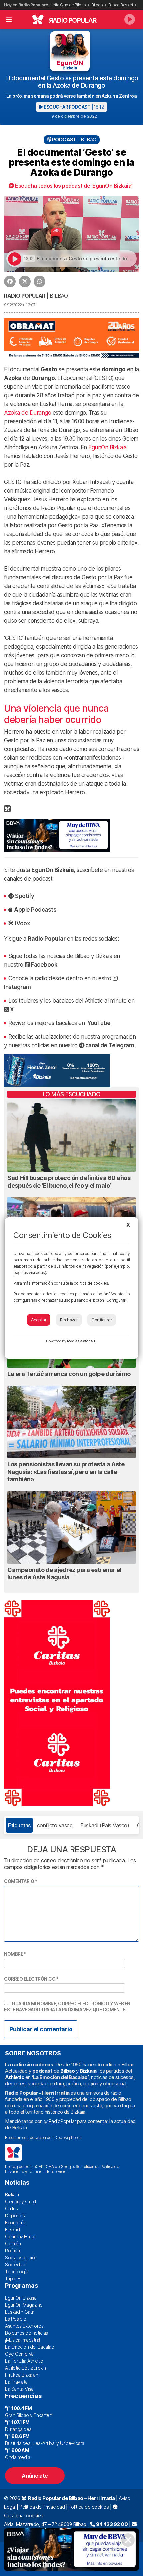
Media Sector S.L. (82, 1341)
